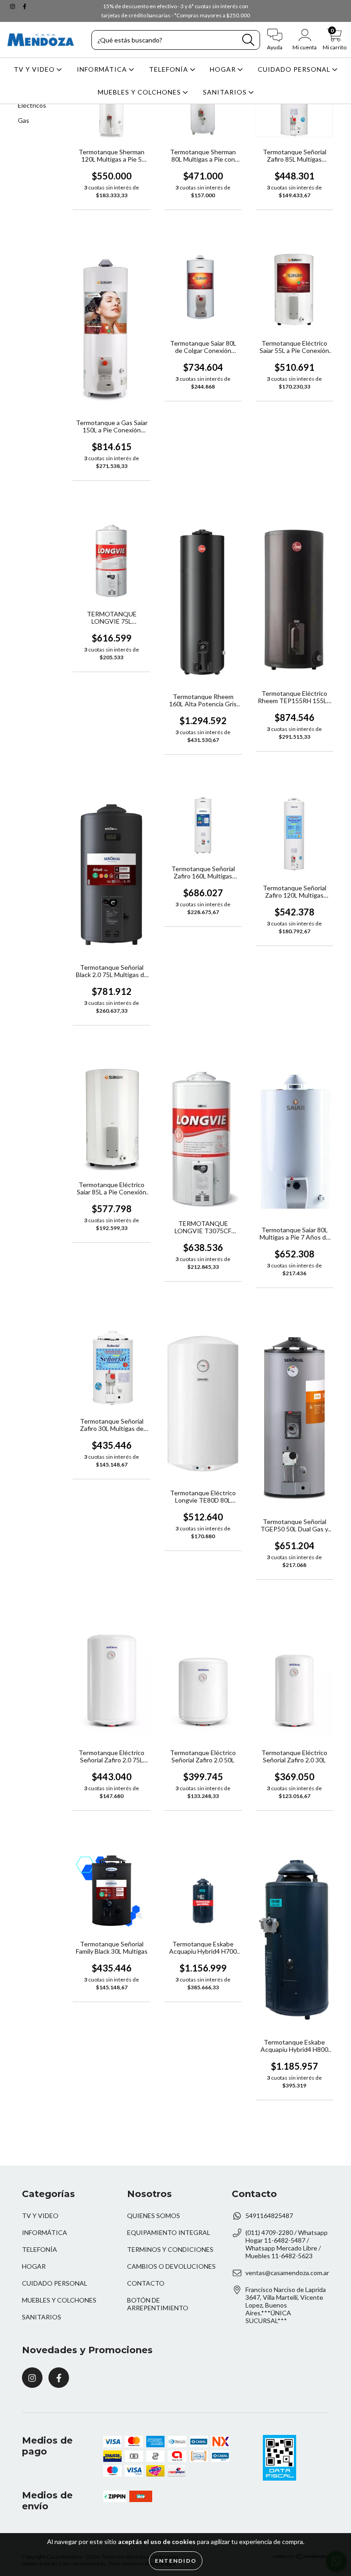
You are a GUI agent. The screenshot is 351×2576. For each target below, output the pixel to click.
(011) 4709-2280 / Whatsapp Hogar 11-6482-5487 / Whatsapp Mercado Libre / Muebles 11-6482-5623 (287, 2244)
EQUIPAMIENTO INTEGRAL (169, 2232)
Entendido (176, 2561)
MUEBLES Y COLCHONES (140, 92)
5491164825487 (269, 2216)
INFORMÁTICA (103, 69)
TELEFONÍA (170, 69)
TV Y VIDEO (35, 69)
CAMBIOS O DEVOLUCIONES (171, 2266)
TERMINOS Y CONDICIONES (170, 2249)
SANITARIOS (226, 92)
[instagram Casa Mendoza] (13, 6)
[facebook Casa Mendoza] (25, 6)
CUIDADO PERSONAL (295, 69)
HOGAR (224, 69)
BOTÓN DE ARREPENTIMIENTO (158, 2304)
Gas (24, 120)
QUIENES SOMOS (154, 2216)
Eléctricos (32, 105)
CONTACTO (146, 2283)
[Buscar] (248, 40)
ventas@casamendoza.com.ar (287, 2273)
